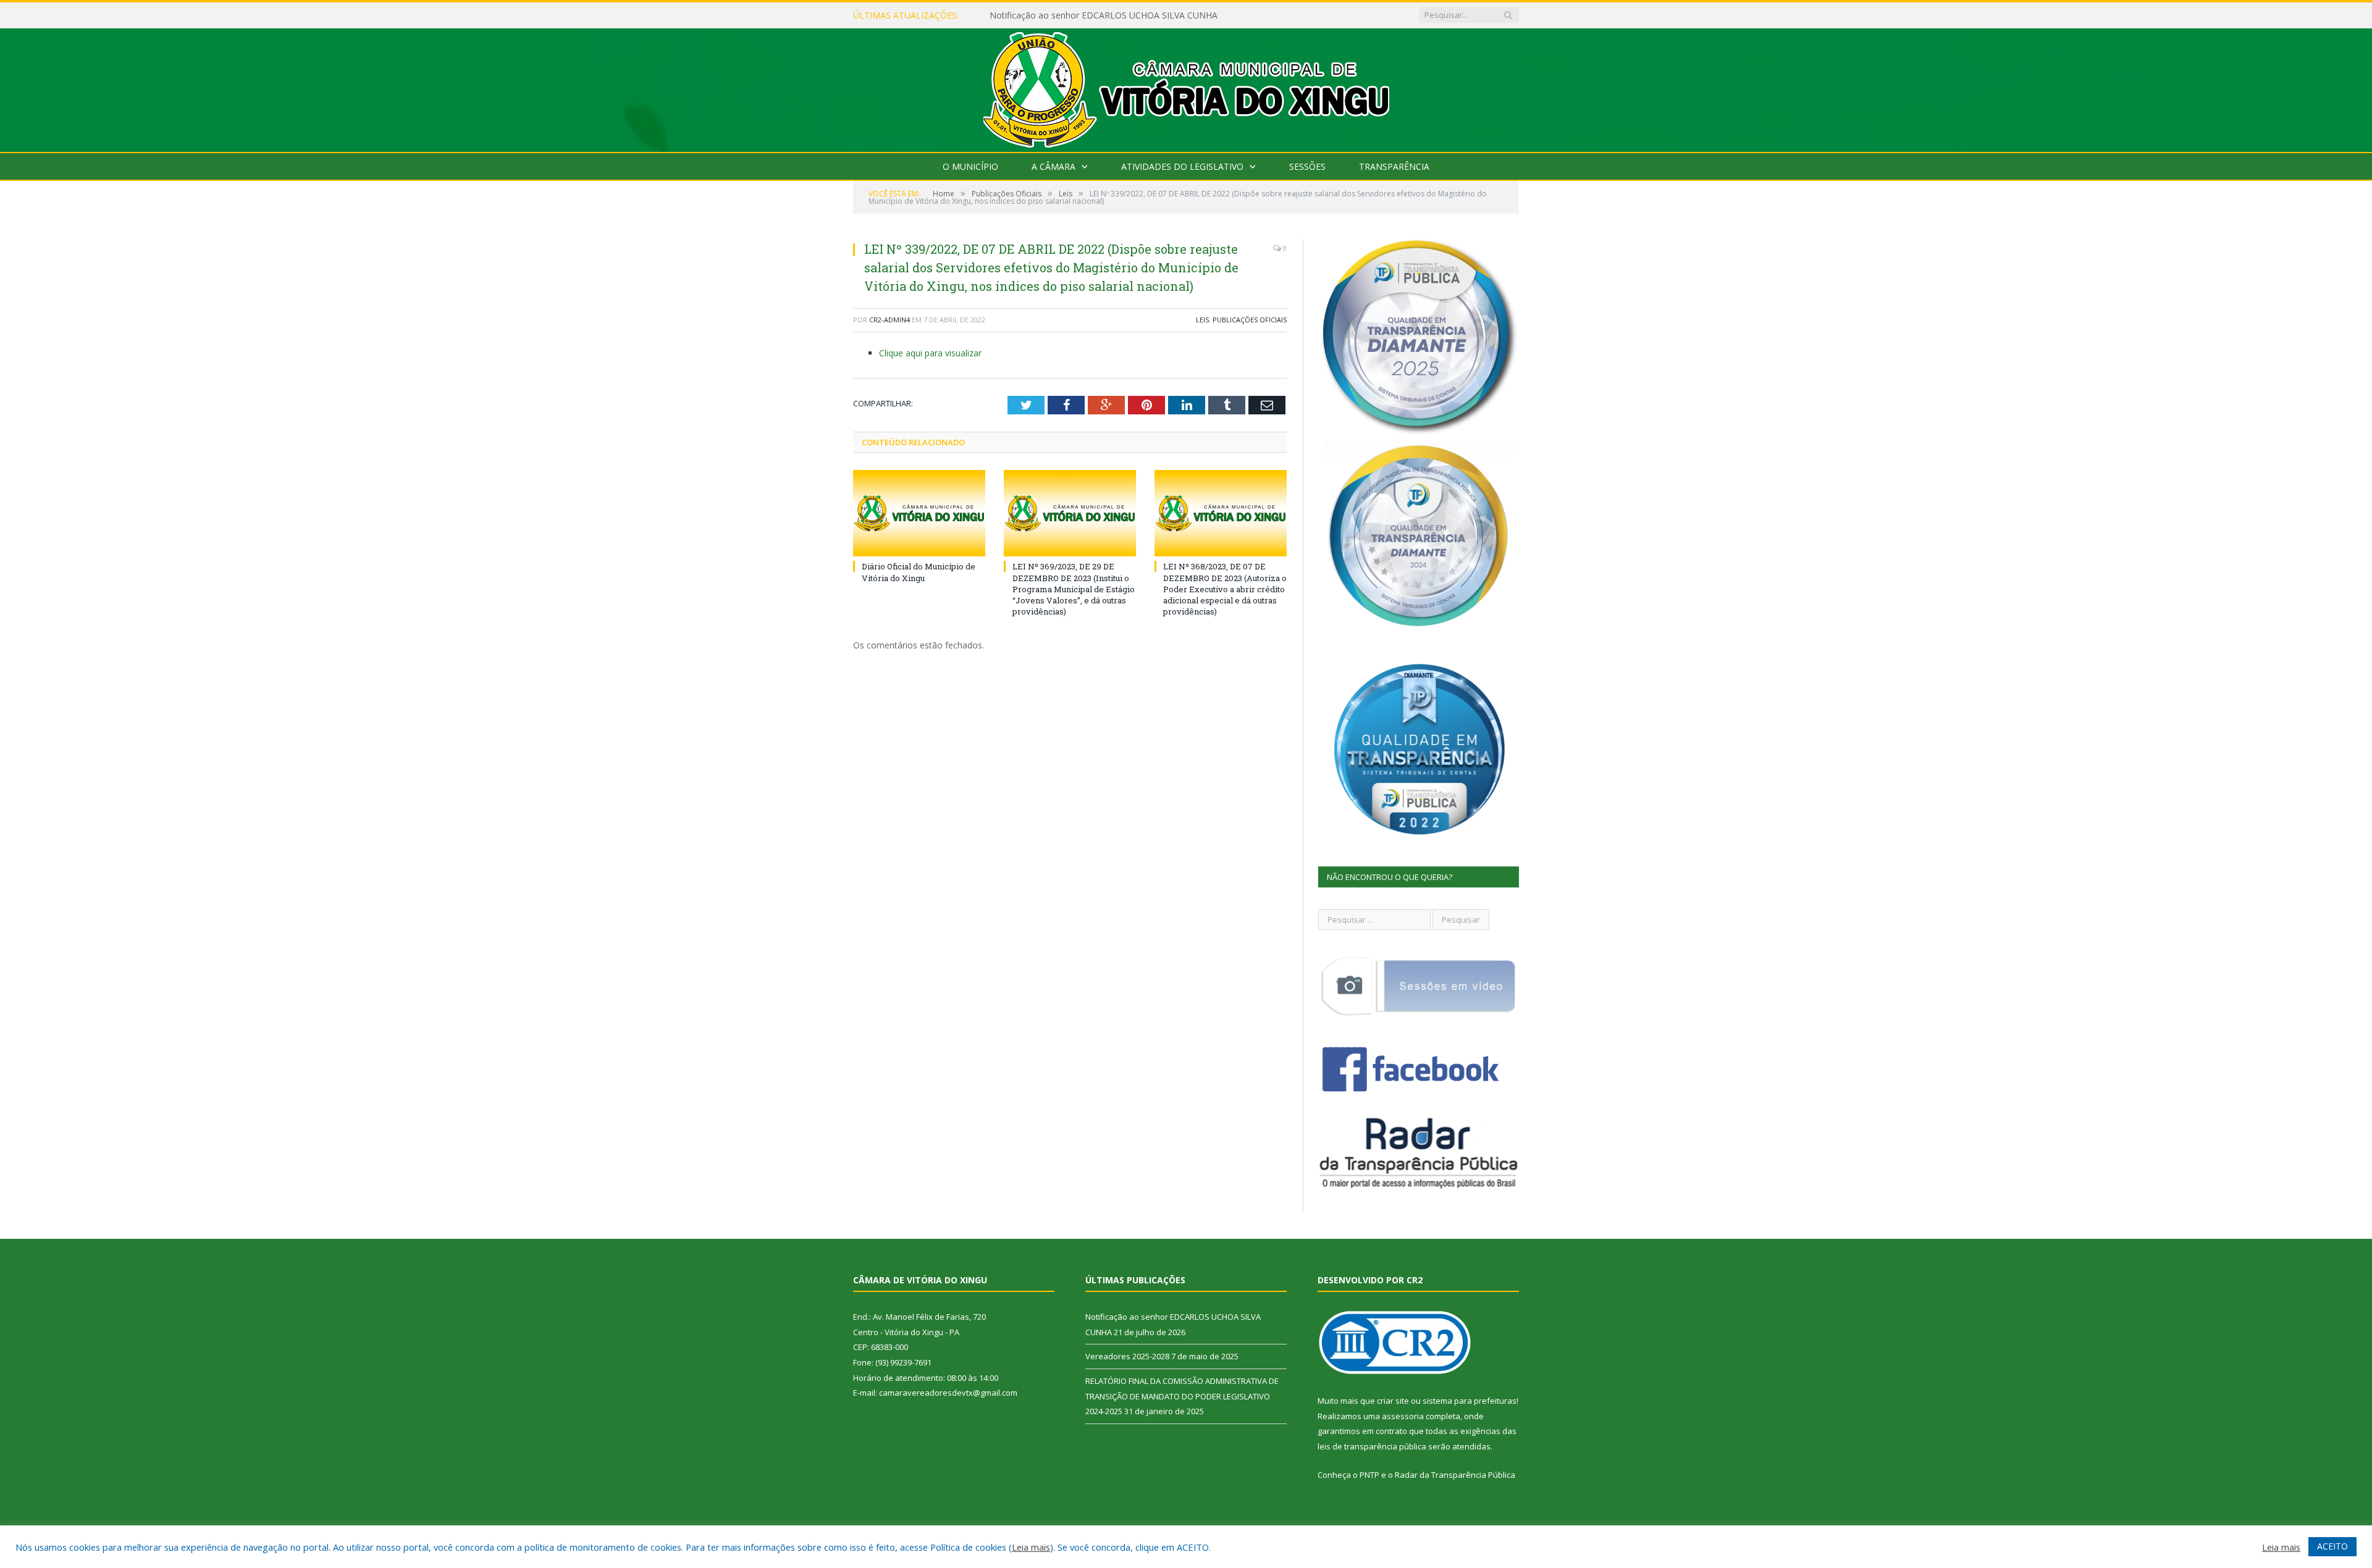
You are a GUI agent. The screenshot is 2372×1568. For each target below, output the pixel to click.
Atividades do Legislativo (1182, 166)
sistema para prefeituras (1470, 1401)
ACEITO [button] (2332, 1546)
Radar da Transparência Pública (1455, 1475)
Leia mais (1031, 1547)
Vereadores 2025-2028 (1035, 15)
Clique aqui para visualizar (930, 353)
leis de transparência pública (1372, 1446)
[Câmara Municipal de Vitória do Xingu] (1186, 87)
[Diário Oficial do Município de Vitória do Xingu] (919, 513)
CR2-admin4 (889, 320)
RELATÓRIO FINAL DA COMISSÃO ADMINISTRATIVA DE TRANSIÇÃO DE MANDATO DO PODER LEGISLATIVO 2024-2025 (1182, 1396)
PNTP (1369, 1475)
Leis (1202, 320)
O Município (970, 166)
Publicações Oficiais (1250, 320)
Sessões (1307, 166)
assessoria (1403, 1416)
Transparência (1394, 166)
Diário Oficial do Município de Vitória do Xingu (919, 572)
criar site (1393, 1401)
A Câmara (1054, 166)
